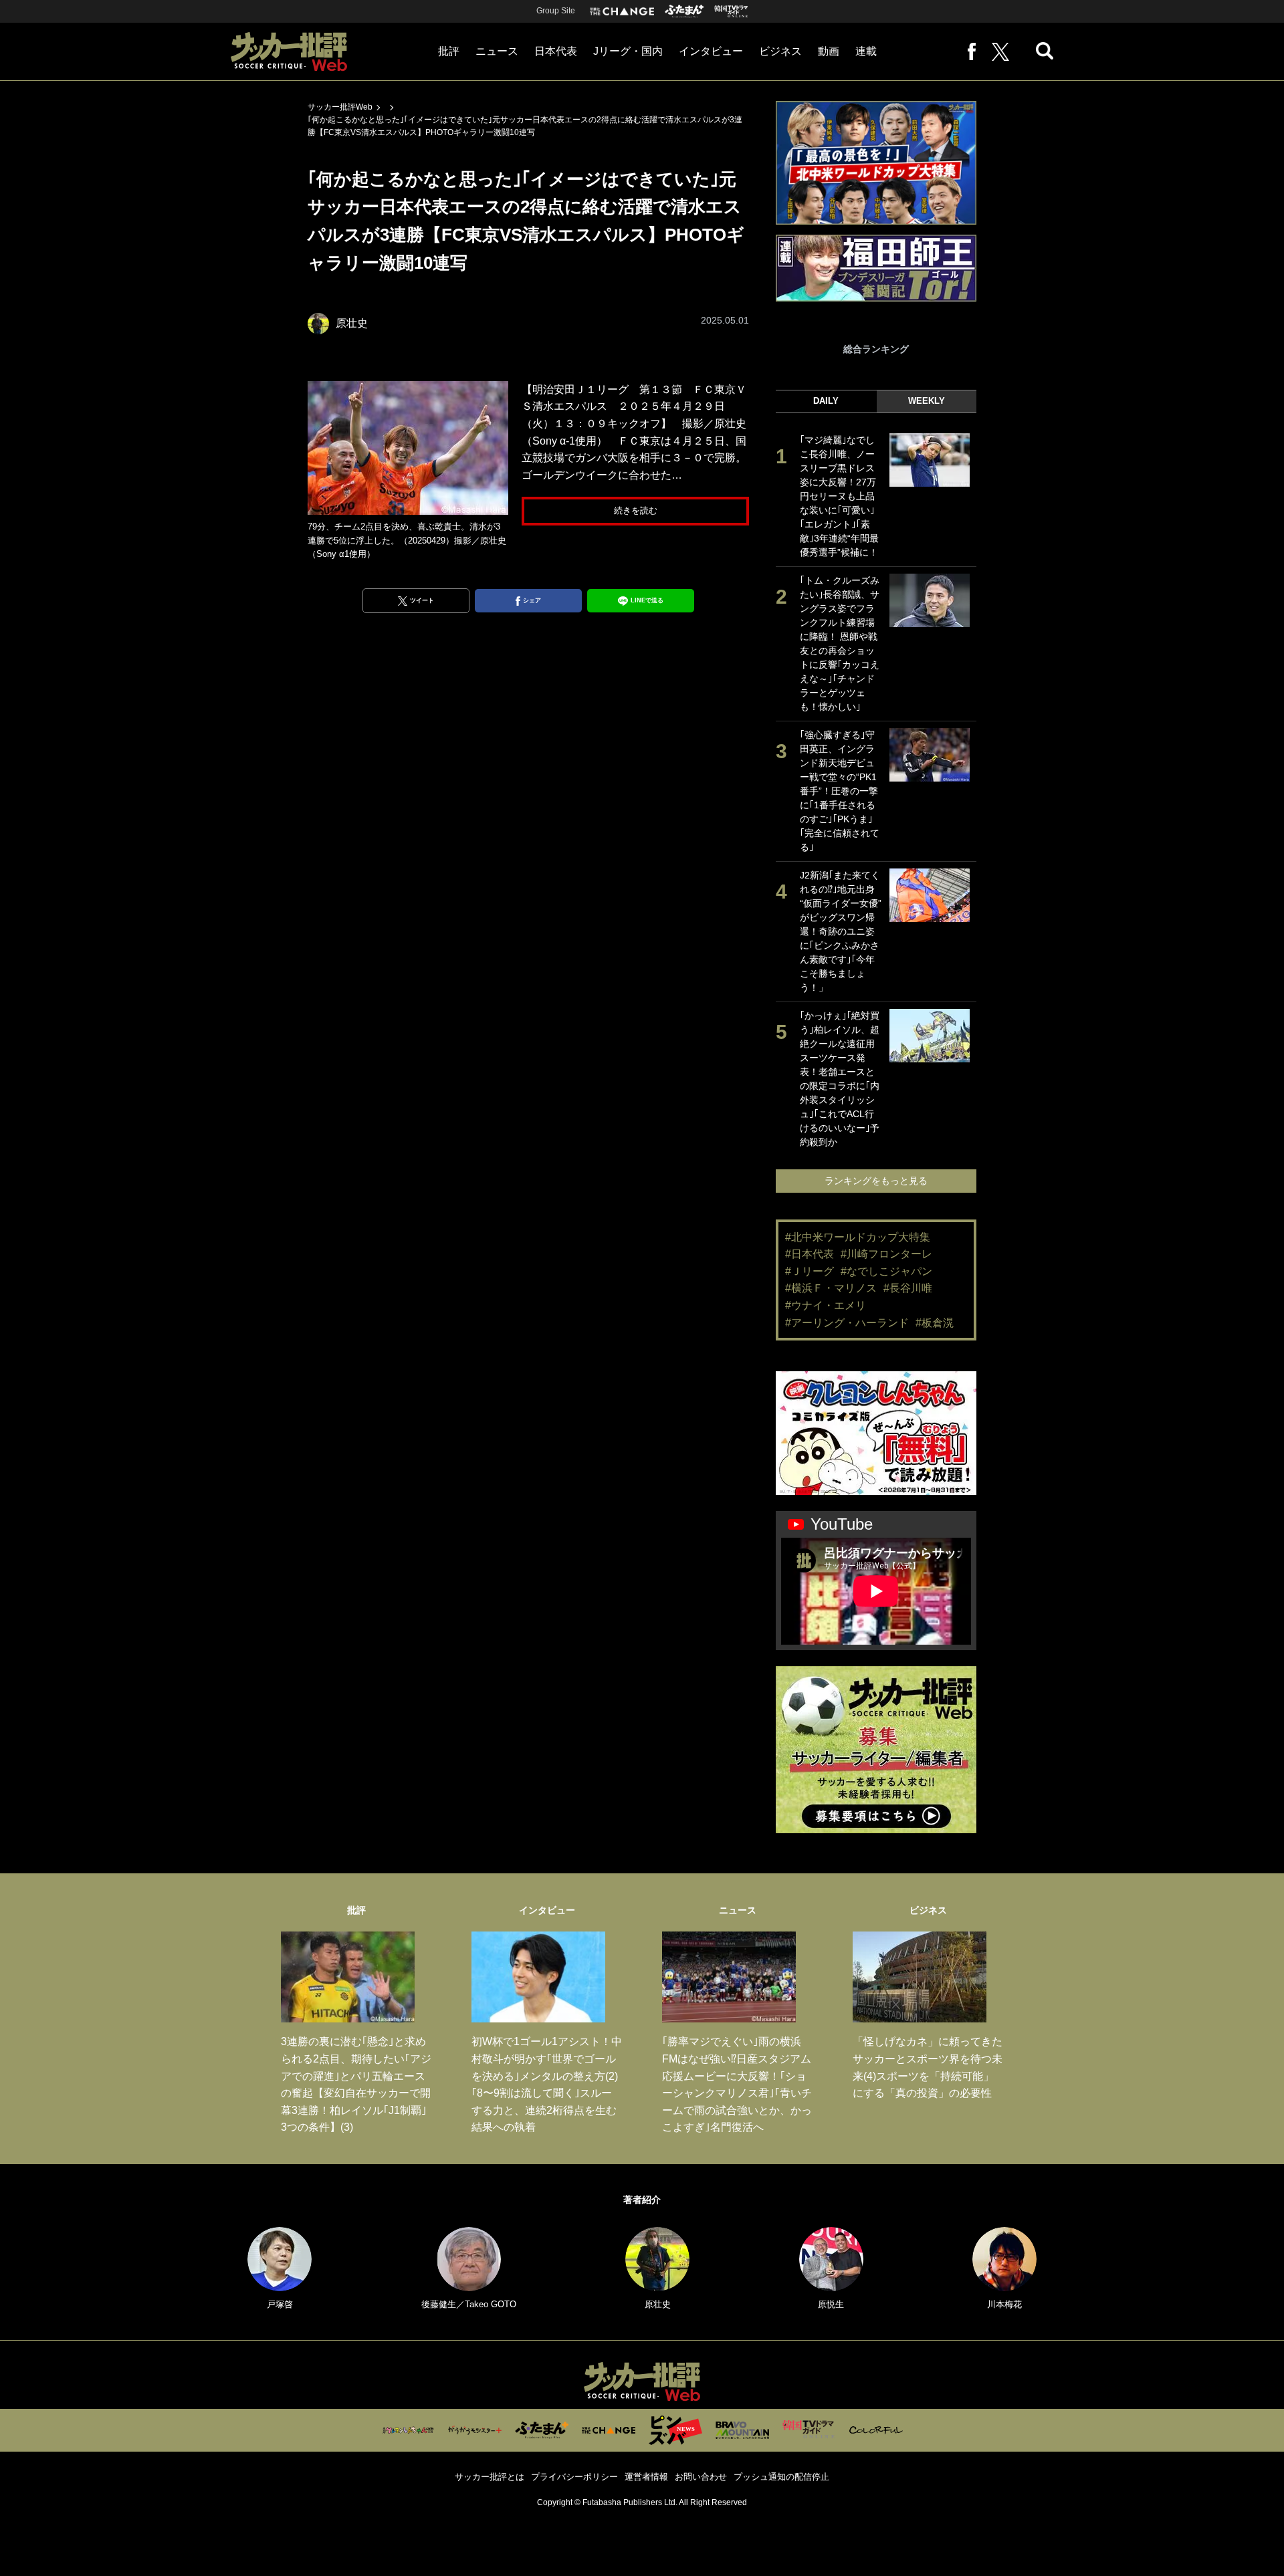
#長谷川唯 (908, 1288)
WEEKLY (927, 401)
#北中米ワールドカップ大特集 (858, 1237)
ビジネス (780, 51)
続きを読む (636, 510)
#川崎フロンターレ (886, 1254)
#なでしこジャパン (886, 1271)
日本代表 (556, 51)
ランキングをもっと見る (876, 1181)
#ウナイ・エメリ (826, 1305)
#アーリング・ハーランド (847, 1323)
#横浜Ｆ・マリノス (831, 1288)
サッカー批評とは (490, 2477)
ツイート (422, 600)
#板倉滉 (935, 1323)
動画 (829, 51)
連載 (866, 51)
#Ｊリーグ (810, 1271)
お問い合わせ (701, 2477)
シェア (532, 600)
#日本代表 (810, 1254)
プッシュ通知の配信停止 (781, 2477)
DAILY (826, 401)
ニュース (497, 51)
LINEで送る (647, 600)
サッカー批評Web (340, 107)
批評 (449, 51)
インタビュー (711, 51)
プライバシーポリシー (574, 2477)
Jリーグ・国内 (628, 51)
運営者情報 (646, 2477)
